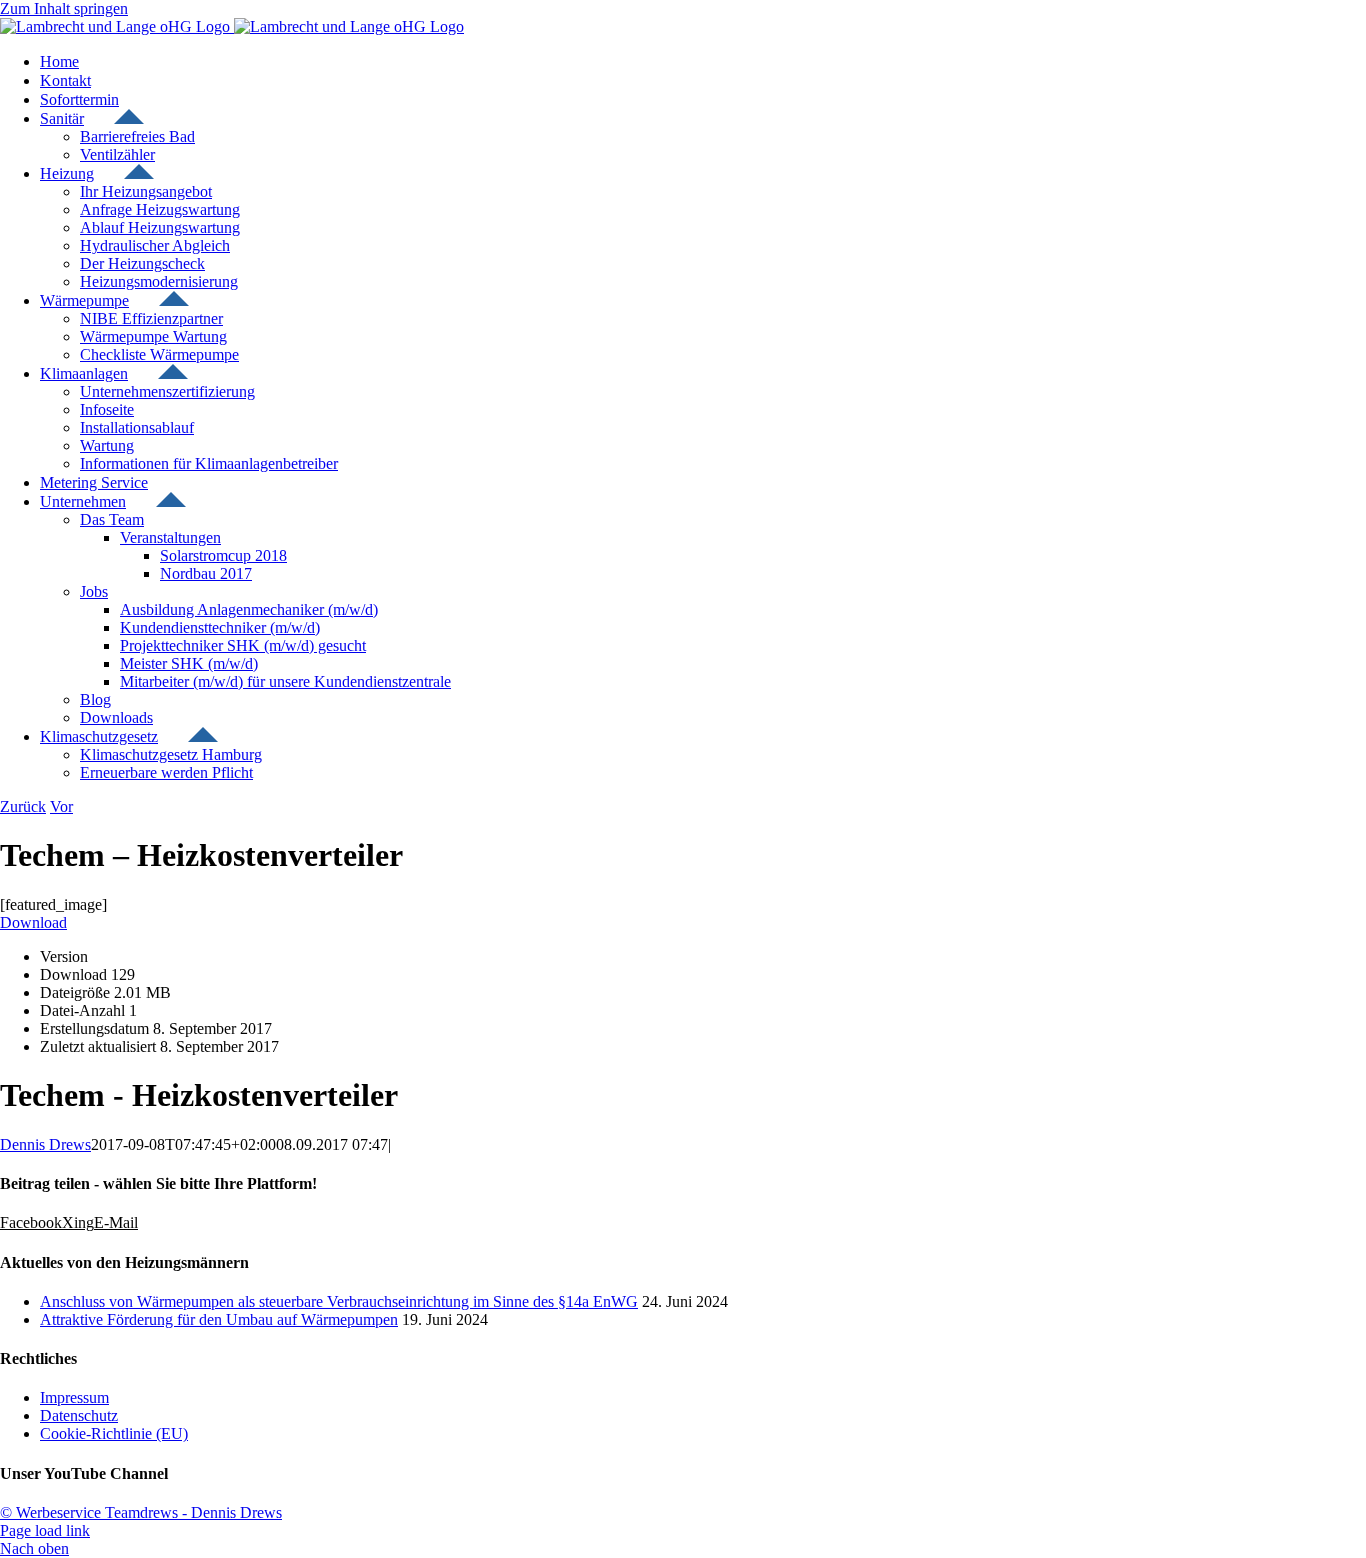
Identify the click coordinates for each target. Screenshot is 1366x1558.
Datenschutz (79, 1415)
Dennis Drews (45, 1144)
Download (33, 922)
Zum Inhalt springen (64, 8)
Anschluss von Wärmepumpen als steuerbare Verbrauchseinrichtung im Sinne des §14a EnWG (339, 1301)
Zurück (23, 806)
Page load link (45, 1530)
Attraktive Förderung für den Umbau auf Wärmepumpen (219, 1319)
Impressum (74, 1397)
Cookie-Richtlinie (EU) (114, 1433)
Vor (61, 806)
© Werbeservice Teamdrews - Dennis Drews (141, 1512)
